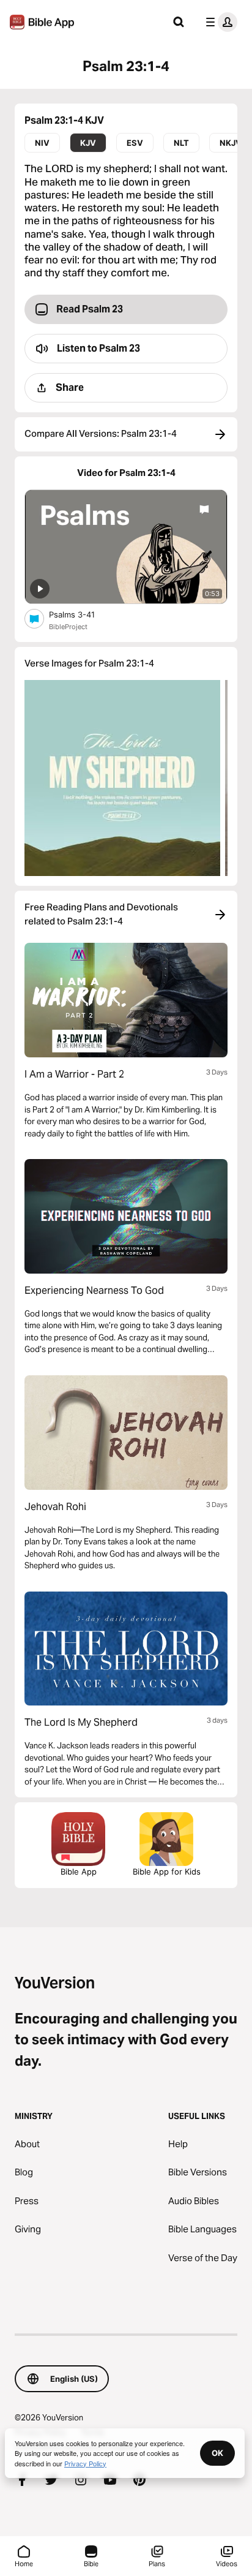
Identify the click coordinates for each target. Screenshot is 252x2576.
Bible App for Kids (167, 1872)
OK (217, 2453)
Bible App (79, 1872)
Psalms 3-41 (83, 614)
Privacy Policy (85, 2463)
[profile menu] (219, 22)
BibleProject (68, 627)
